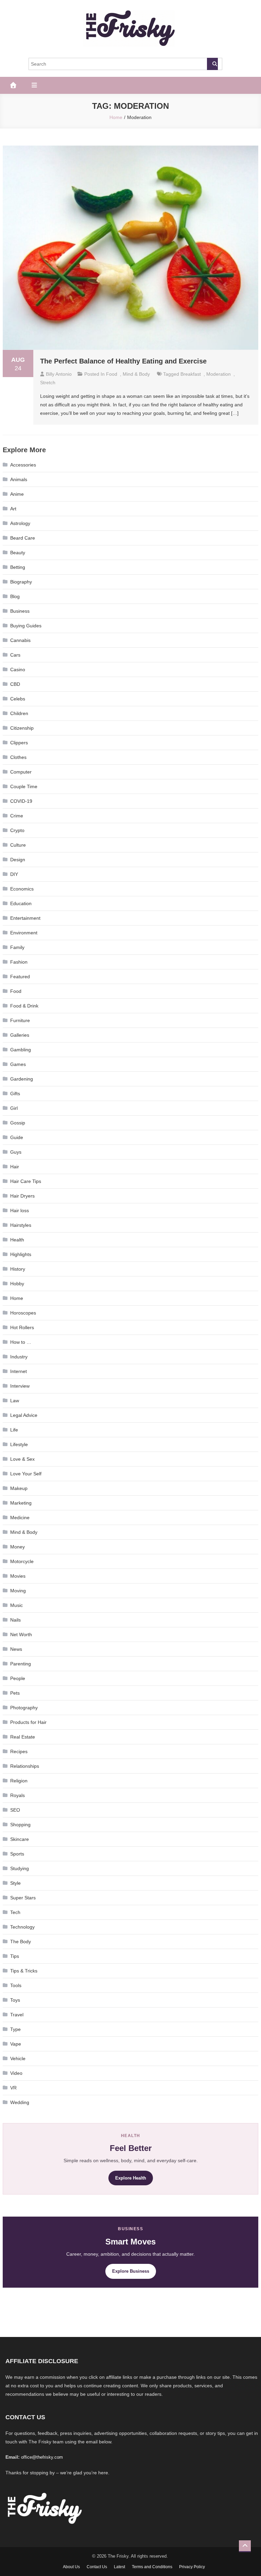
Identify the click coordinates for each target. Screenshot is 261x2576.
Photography (24, 1708)
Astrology (20, 523)
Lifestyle (19, 1444)
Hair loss (20, 1210)
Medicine (20, 1518)
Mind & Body (136, 374)
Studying (20, 1868)
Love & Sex (22, 1459)
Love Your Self (26, 1474)
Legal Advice (24, 1415)
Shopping (20, 1825)
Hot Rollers (22, 1327)
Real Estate (23, 1737)
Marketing (21, 1503)
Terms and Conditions (152, 2567)
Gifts (15, 1094)
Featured (20, 977)
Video (16, 2073)
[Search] (212, 64)
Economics (22, 889)
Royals (18, 1795)
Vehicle (18, 2058)
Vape (16, 2044)
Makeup (19, 1488)
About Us (71, 2567)
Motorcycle (22, 1561)
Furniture (20, 1020)
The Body (21, 1942)
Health (17, 1240)
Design (18, 860)
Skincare (20, 1839)
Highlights (21, 1254)
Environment (24, 933)
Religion (19, 1781)
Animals (19, 479)
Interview (20, 1386)
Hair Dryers (22, 1196)
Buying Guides (26, 626)
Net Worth (21, 1634)
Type (15, 2029)
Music (16, 1605)
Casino (18, 670)
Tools (16, 1985)
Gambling (21, 1050)
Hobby (17, 1284)
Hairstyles (21, 1225)
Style (15, 1883)
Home (17, 1298)
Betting (18, 567)
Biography (21, 582)
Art (13, 509)
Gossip (18, 1123)
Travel (17, 2015)
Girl (14, 1108)
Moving (18, 1591)
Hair (15, 1167)
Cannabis (20, 640)
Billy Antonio (59, 374)
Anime (17, 494)
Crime (17, 816)
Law (15, 1401)
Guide (17, 1137)
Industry (19, 1357)
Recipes (19, 1751)
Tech (15, 1912)
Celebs (18, 699)
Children (19, 713)
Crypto (17, 830)
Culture (18, 845)
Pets (15, 1693)
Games (18, 1064)
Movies (18, 1576)
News (16, 1649)
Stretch (48, 383)
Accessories (23, 465)
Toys (15, 2000)
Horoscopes (23, 1313)
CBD (15, 684)
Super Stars (23, 1898)
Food (112, 374)
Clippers (19, 743)
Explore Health (131, 2178)
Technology (22, 1927)
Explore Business (131, 2271)
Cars (15, 655)
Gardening (22, 1079)
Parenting (21, 1664)
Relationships (25, 1766)
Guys (16, 1152)
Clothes (18, 757)
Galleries (20, 1035)
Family (17, 947)
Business (20, 611)
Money (18, 1547)
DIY (14, 874)
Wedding (20, 2102)
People (18, 1678)
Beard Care (23, 538)
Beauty (18, 553)
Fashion (19, 962)
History (18, 1269)
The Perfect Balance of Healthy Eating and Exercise (124, 361)
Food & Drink (24, 1006)
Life (14, 1430)
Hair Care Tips (26, 1181)
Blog (15, 596)
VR (13, 2088)
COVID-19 (21, 801)
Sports (17, 1854)
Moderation (219, 374)
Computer (21, 772)
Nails (15, 1620)
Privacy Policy (192, 2567)
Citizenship (22, 728)
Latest (119, 2567)
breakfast (191, 374)
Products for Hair (28, 1722)
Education (21, 903)
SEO (15, 1810)
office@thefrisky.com (42, 2457)
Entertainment (25, 918)
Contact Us (97, 2567)
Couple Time (24, 786)
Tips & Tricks (24, 1971)
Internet (19, 1371)
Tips (15, 1956)
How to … (21, 1342)
